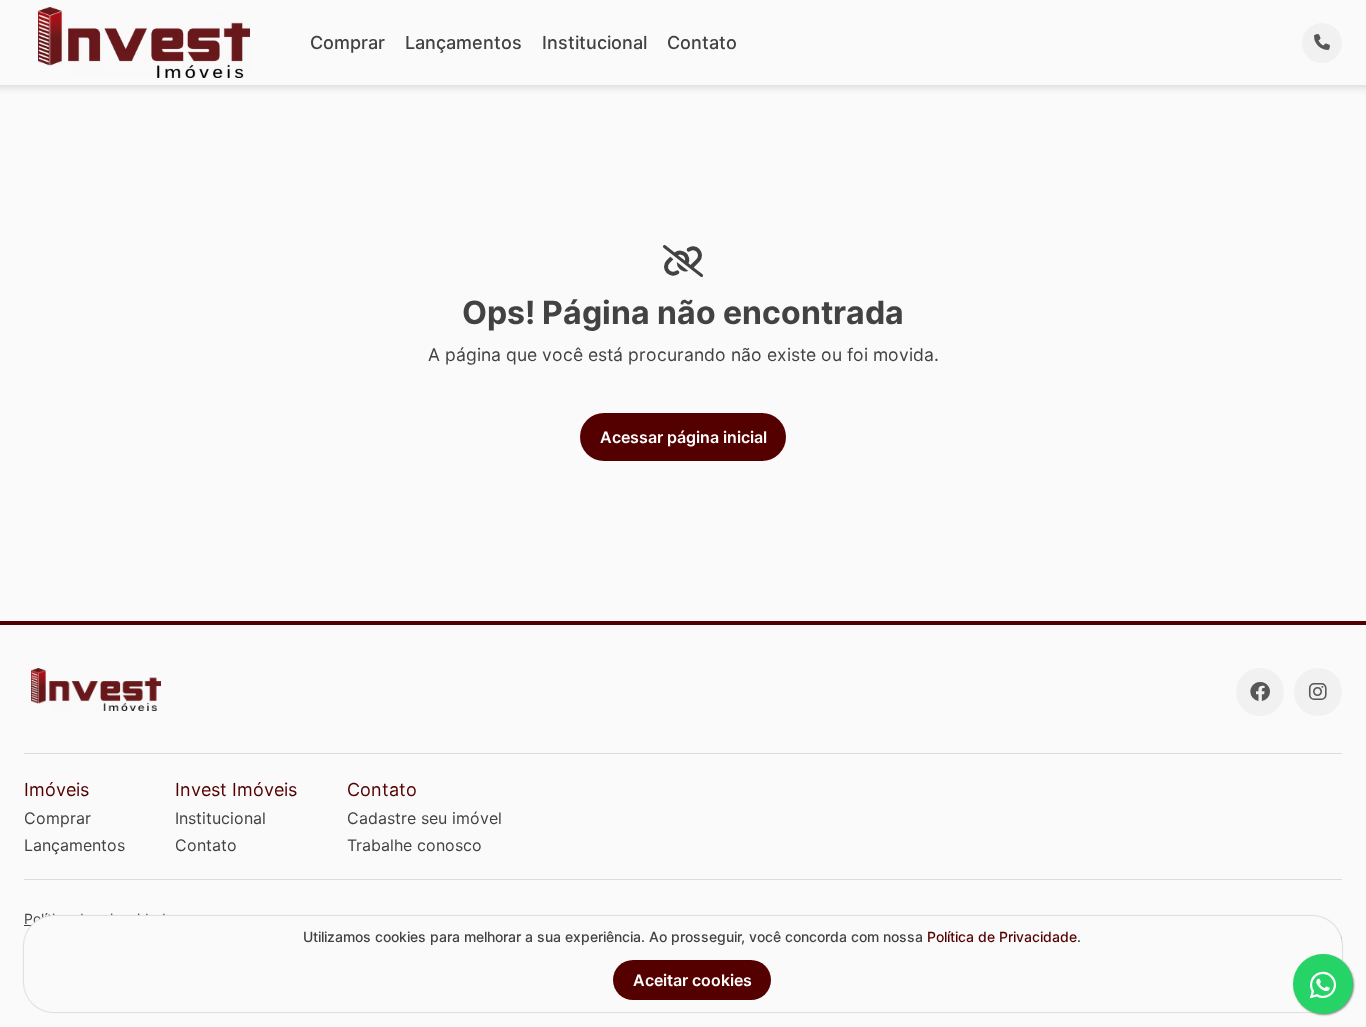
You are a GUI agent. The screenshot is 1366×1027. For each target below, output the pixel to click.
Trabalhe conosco (414, 845)
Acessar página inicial (683, 437)
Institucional (594, 42)
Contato (702, 42)
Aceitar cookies (692, 980)
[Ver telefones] (1322, 43)
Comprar (347, 42)
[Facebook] (1260, 692)
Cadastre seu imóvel (424, 818)
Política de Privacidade (1002, 936)
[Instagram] (1318, 692)
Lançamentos (463, 42)
